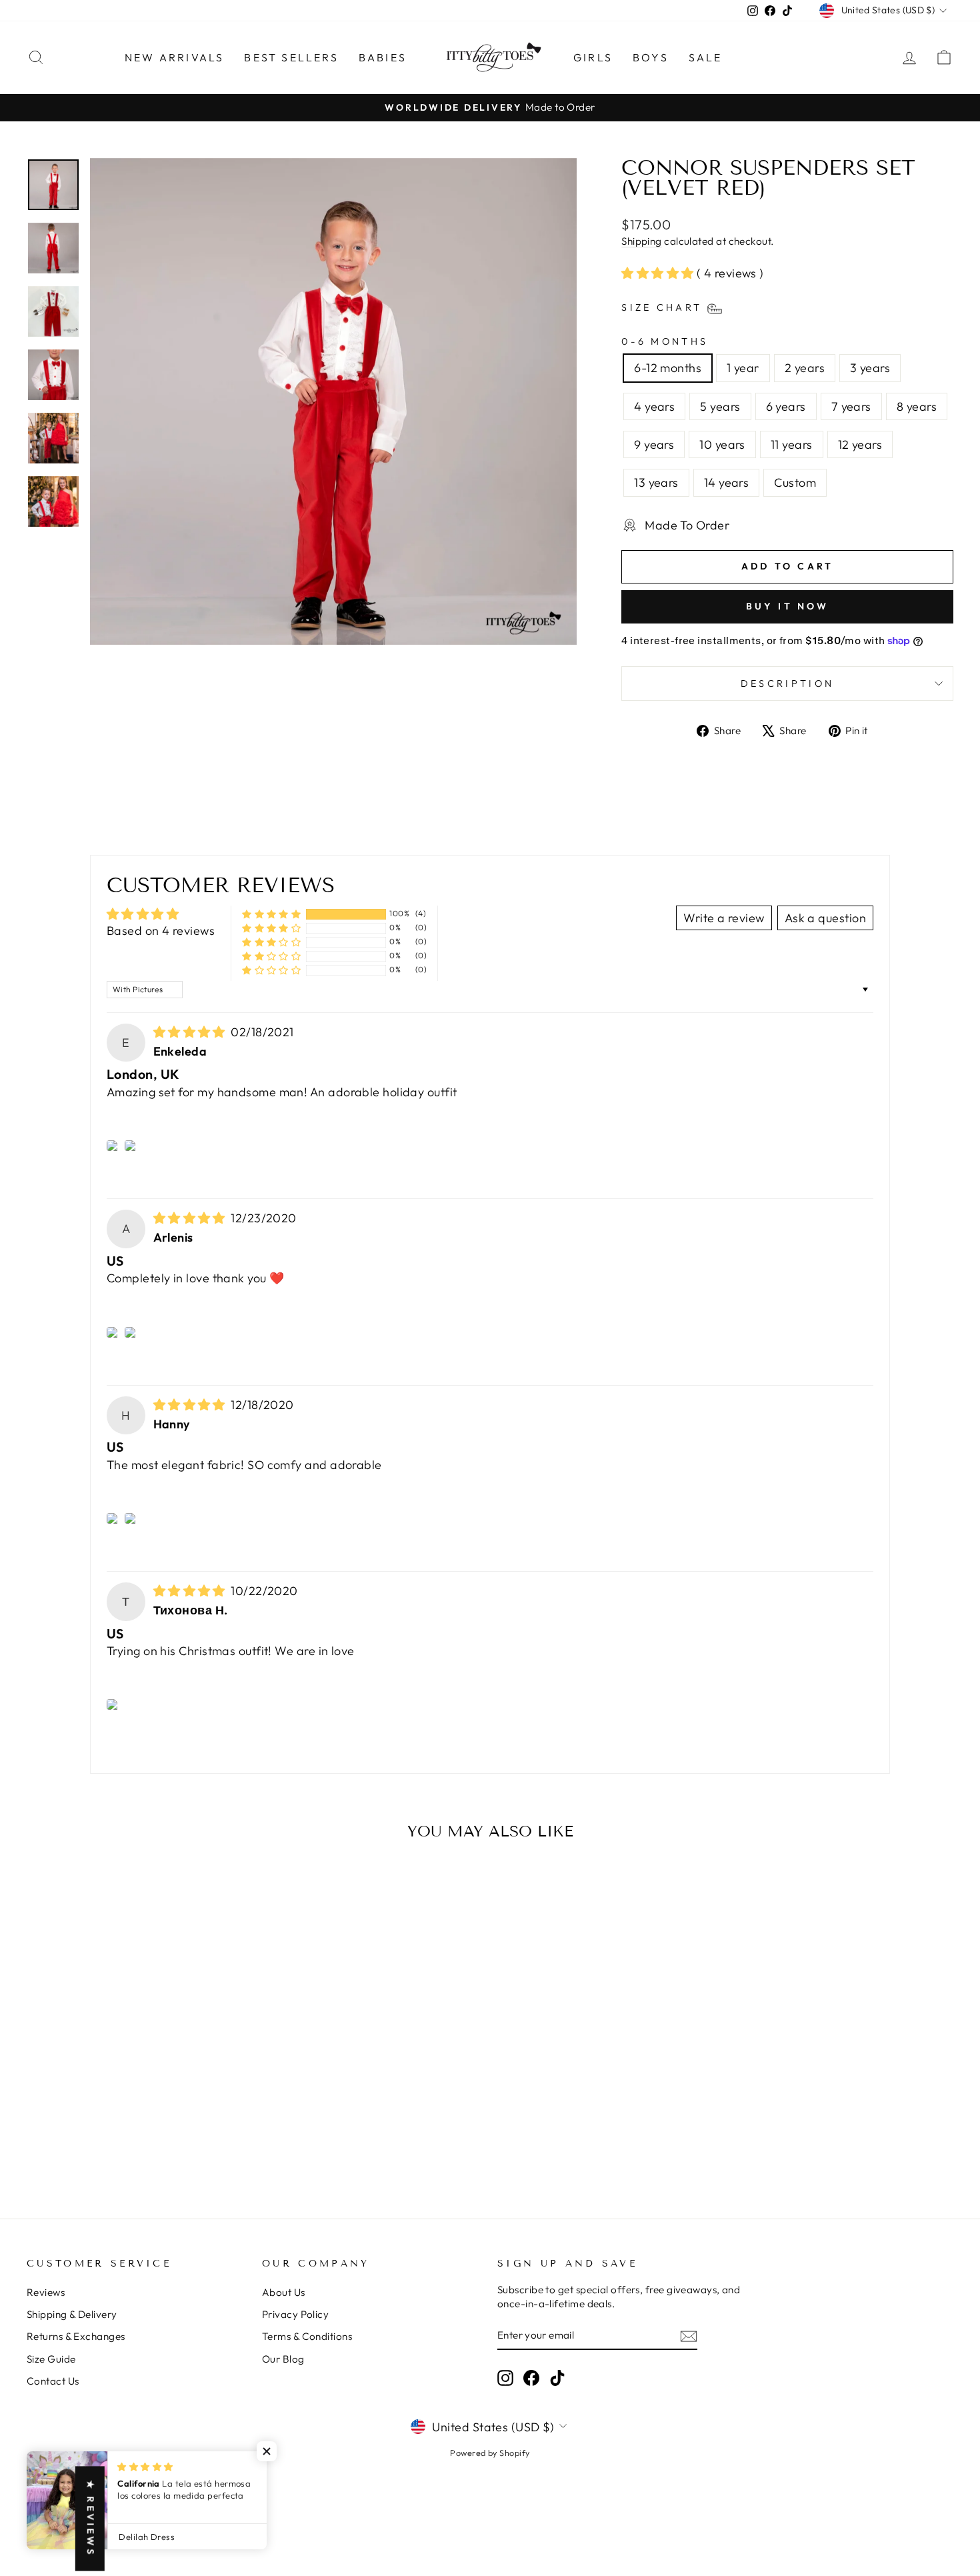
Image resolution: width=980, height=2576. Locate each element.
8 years (917, 406)
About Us (284, 2292)
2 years (805, 368)
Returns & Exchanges (76, 2336)
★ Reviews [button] (91, 2519)
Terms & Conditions (307, 2336)
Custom (795, 482)
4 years (654, 406)
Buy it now (788, 606)
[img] (191, 1032)
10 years (722, 444)
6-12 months (668, 368)
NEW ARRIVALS (174, 57)
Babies (383, 57)
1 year (743, 368)
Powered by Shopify (490, 2453)
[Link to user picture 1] (114, 1146)
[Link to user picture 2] (132, 1146)
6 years (786, 406)
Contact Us (53, 2381)
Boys (651, 57)
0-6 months (665, 341)
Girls (593, 57)
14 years (727, 482)
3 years (870, 368)
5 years (720, 406)
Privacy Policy (295, 2314)
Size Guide (51, 2359)
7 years (851, 406)
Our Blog (283, 2359)
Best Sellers (291, 57)
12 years (860, 444)
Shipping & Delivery (72, 2314)
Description (788, 684)
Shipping (642, 241)
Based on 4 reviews (161, 931)
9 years (654, 444)
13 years (656, 482)
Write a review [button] (724, 918)
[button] (659, 273)
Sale (706, 57)
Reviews (46, 2292)
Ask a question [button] (825, 918)
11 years (792, 444)
